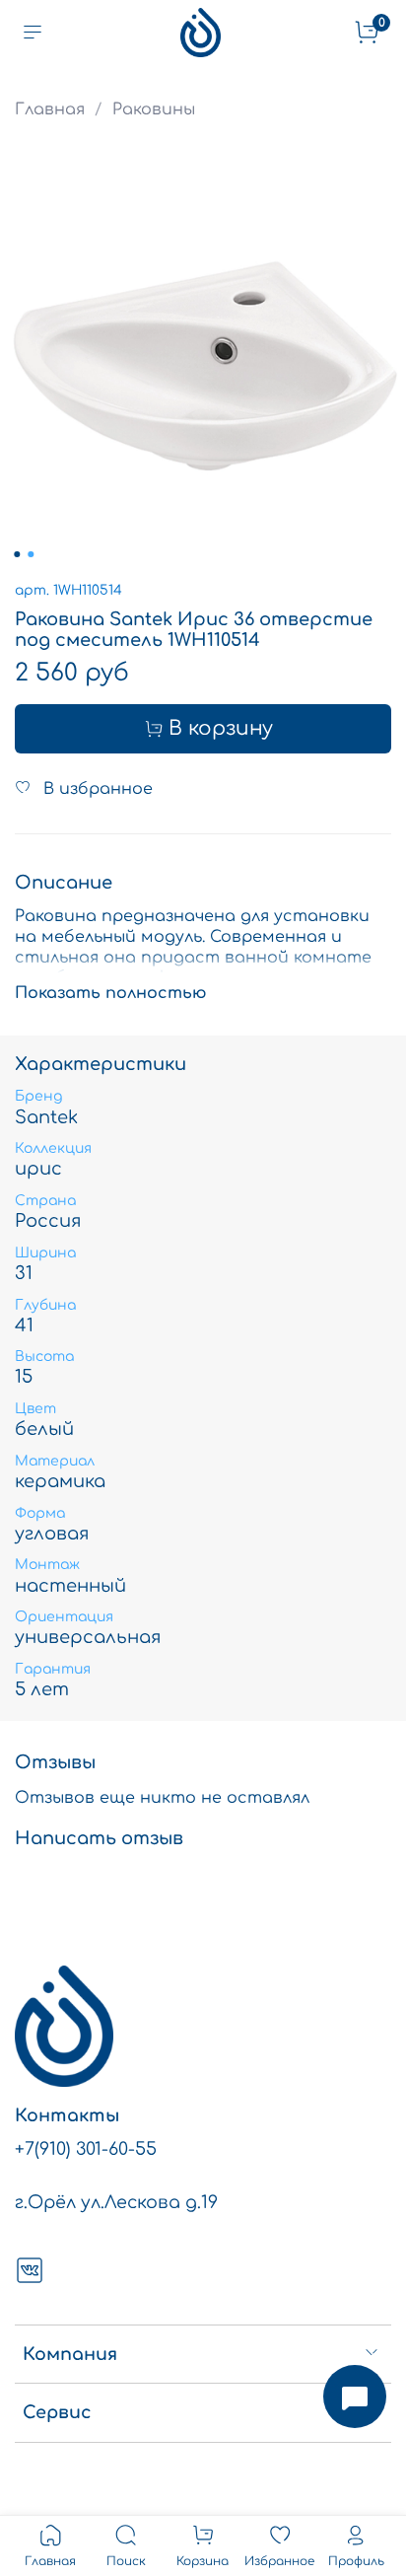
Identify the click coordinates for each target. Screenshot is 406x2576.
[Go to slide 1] (17, 554)
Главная (50, 109)
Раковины (154, 109)
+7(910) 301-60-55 (86, 2149)
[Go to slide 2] (31, 554)
